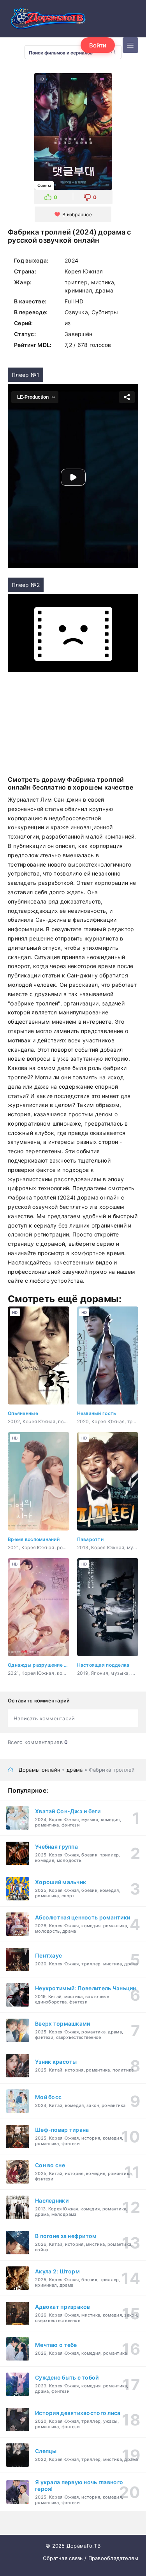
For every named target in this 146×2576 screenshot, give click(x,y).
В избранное (77, 215)
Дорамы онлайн (40, 1770)
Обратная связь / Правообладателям (91, 2558)
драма (75, 1770)
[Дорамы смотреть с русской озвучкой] (47, 21)
